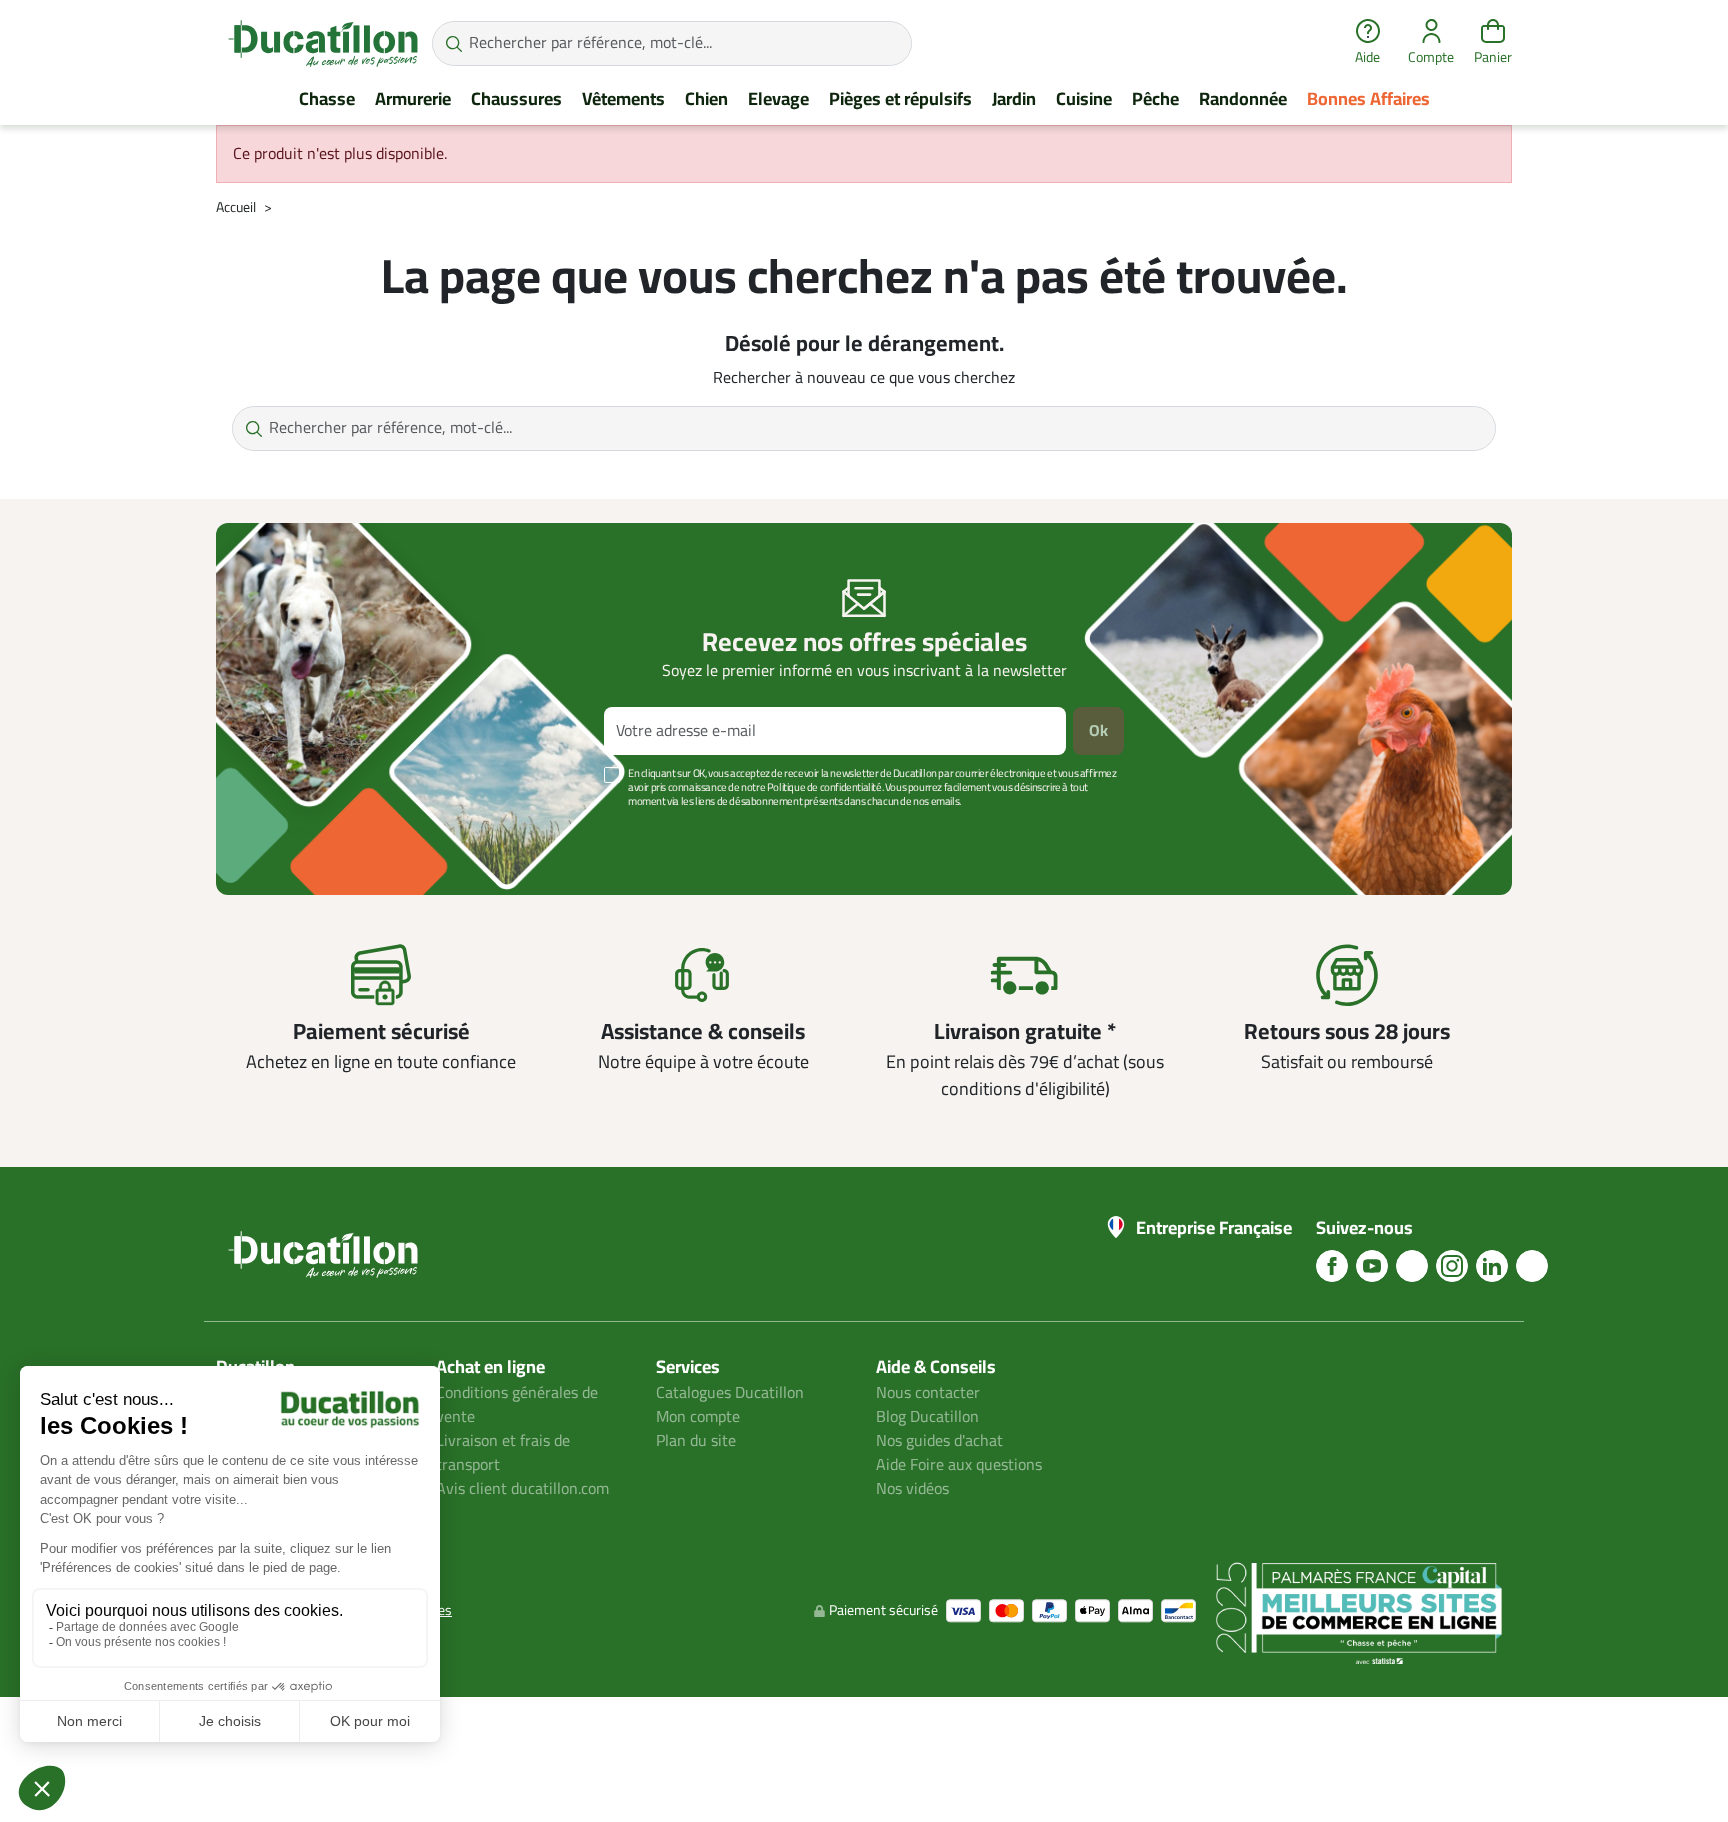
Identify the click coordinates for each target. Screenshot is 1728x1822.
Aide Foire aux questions (959, 1465)
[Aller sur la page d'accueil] (323, 43)
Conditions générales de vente (517, 1405)
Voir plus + (285, 831)
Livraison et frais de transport (503, 1453)
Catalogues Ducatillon (730, 1393)
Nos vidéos (912, 1489)
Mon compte (698, 1417)
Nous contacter (928, 1393)
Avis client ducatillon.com (522, 1489)
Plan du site (696, 1441)
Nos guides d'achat (939, 1441)
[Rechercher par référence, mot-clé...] (453, 43)
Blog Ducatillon (927, 1417)
